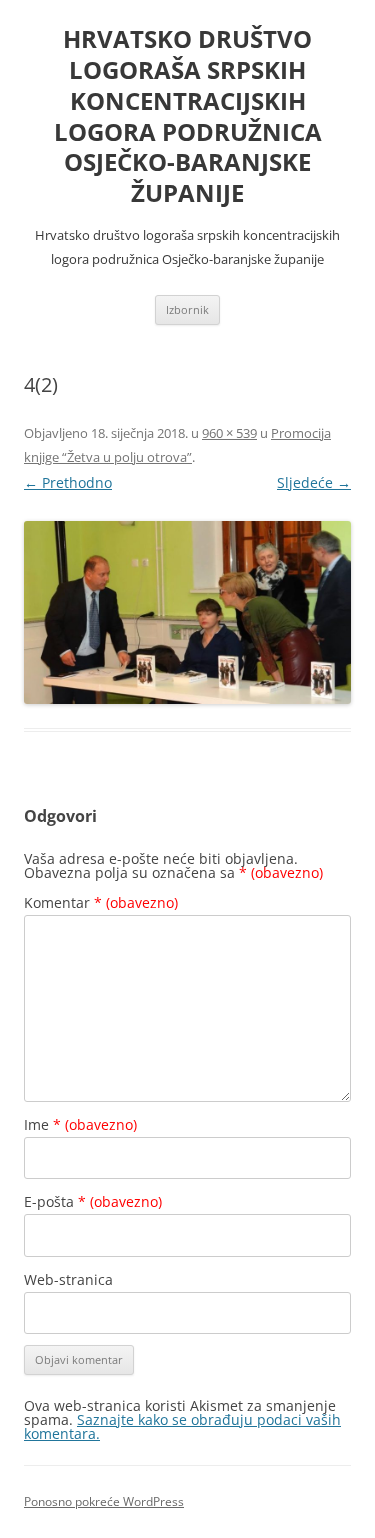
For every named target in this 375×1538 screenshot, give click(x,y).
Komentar (101, 902)
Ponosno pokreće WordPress (104, 1501)
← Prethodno (68, 482)
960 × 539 (229, 433)
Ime (80, 1124)
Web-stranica (68, 1279)
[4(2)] (187, 613)
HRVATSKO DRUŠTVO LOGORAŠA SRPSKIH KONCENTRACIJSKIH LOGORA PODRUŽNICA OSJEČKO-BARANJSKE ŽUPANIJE (188, 116)
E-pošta (93, 1201)
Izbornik (187, 309)
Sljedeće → (314, 482)
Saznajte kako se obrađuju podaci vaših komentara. (182, 1426)
